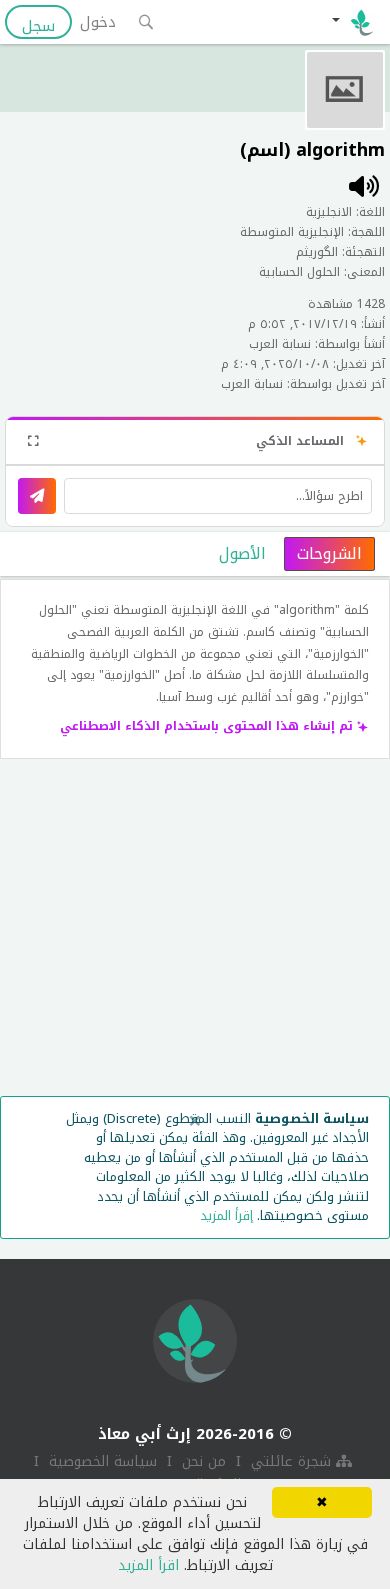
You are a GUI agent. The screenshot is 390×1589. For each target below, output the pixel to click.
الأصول (242, 553)
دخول (98, 22)
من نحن (201, 1461)
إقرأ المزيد (226, 1215)
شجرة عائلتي (291, 1461)
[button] (352, 22)
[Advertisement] (195, 932)
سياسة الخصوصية (100, 1461)
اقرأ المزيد (148, 1565)
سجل (38, 25)
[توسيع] (33, 440)
